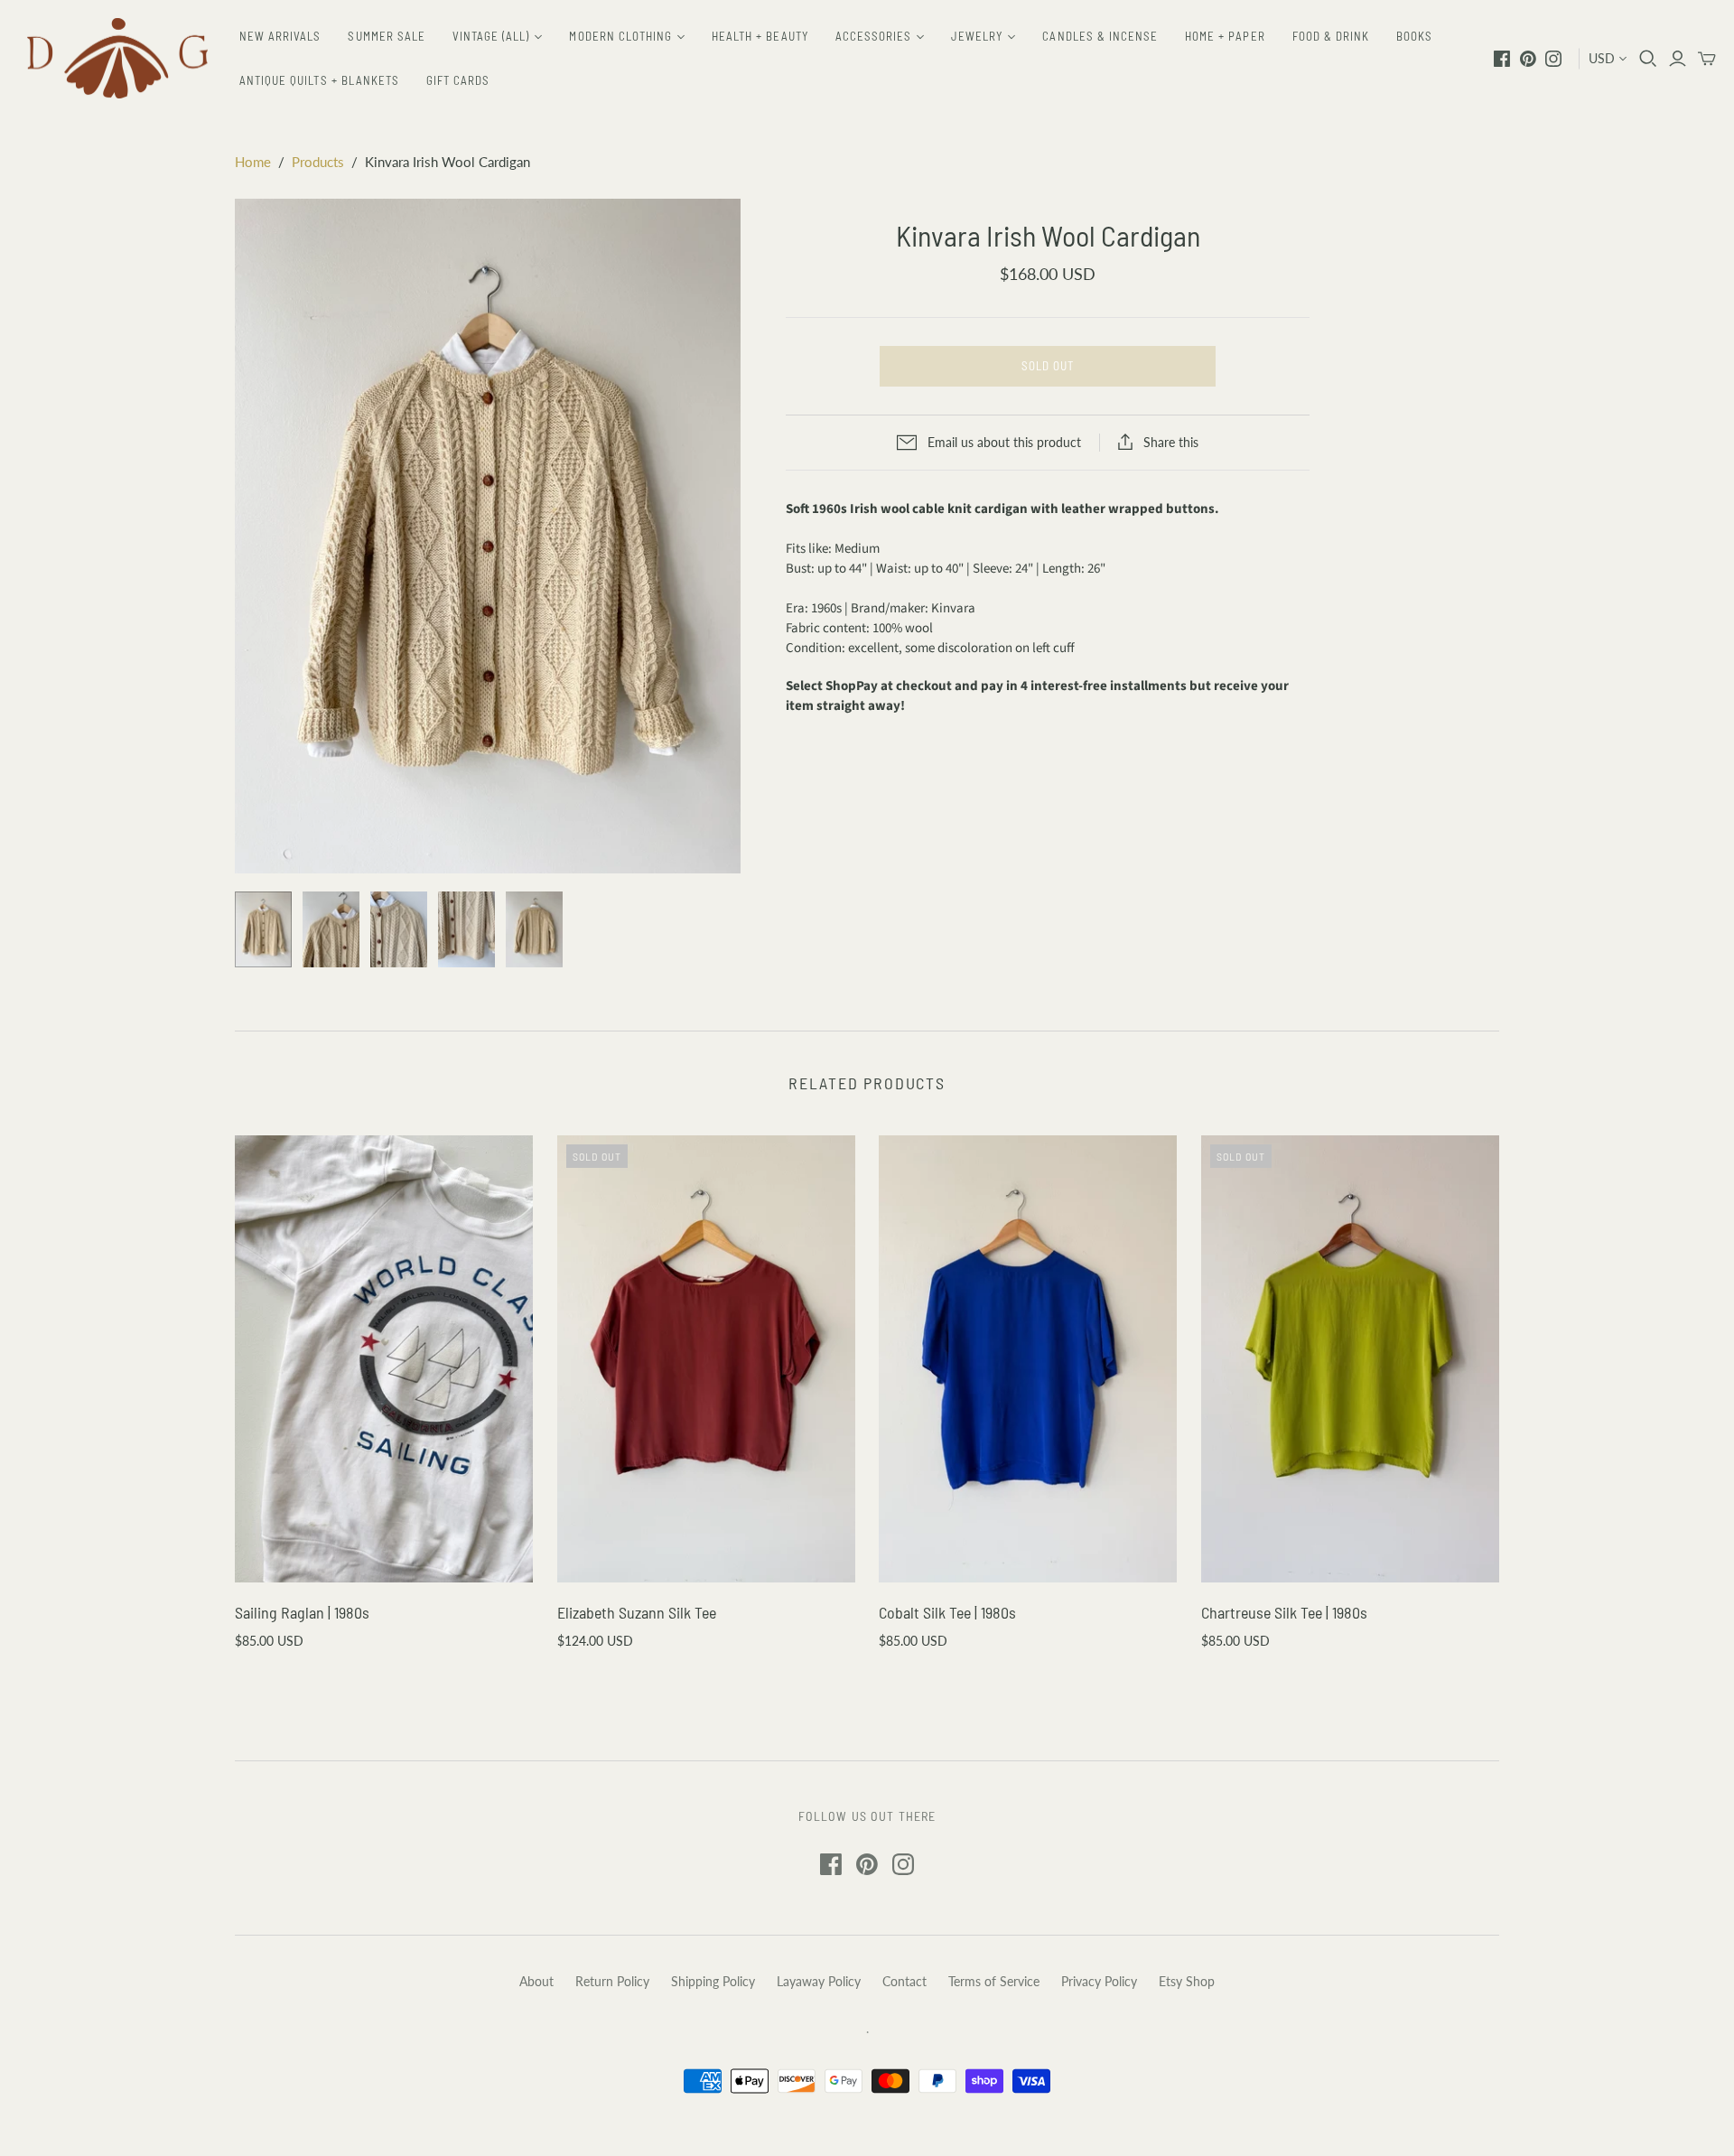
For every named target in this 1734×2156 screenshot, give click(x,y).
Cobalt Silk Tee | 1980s (947, 1612)
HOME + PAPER (1225, 36)
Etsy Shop (1187, 1981)
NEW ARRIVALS (280, 36)
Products (318, 162)
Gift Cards (458, 80)
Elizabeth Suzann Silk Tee (637, 1612)
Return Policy (612, 1981)
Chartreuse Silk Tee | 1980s (1284, 1612)
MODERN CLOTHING (620, 36)
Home (253, 162)
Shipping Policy (713, 1981)
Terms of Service (994, 1981)
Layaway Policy (819, 1981)
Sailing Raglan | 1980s (302, 1612)
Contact (904, 1981)
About (536, 1981)
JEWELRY (977, 36)
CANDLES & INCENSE (1100, 36)
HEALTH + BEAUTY (760, 36)
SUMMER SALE (386, 36)
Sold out (1048, 366)
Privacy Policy (1099, 1981)
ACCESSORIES (873, 36)
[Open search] (1648, 59)
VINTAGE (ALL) (491, 36)
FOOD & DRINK (1331, 36)
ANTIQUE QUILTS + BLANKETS (319, 80)
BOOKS (1414, 36)
